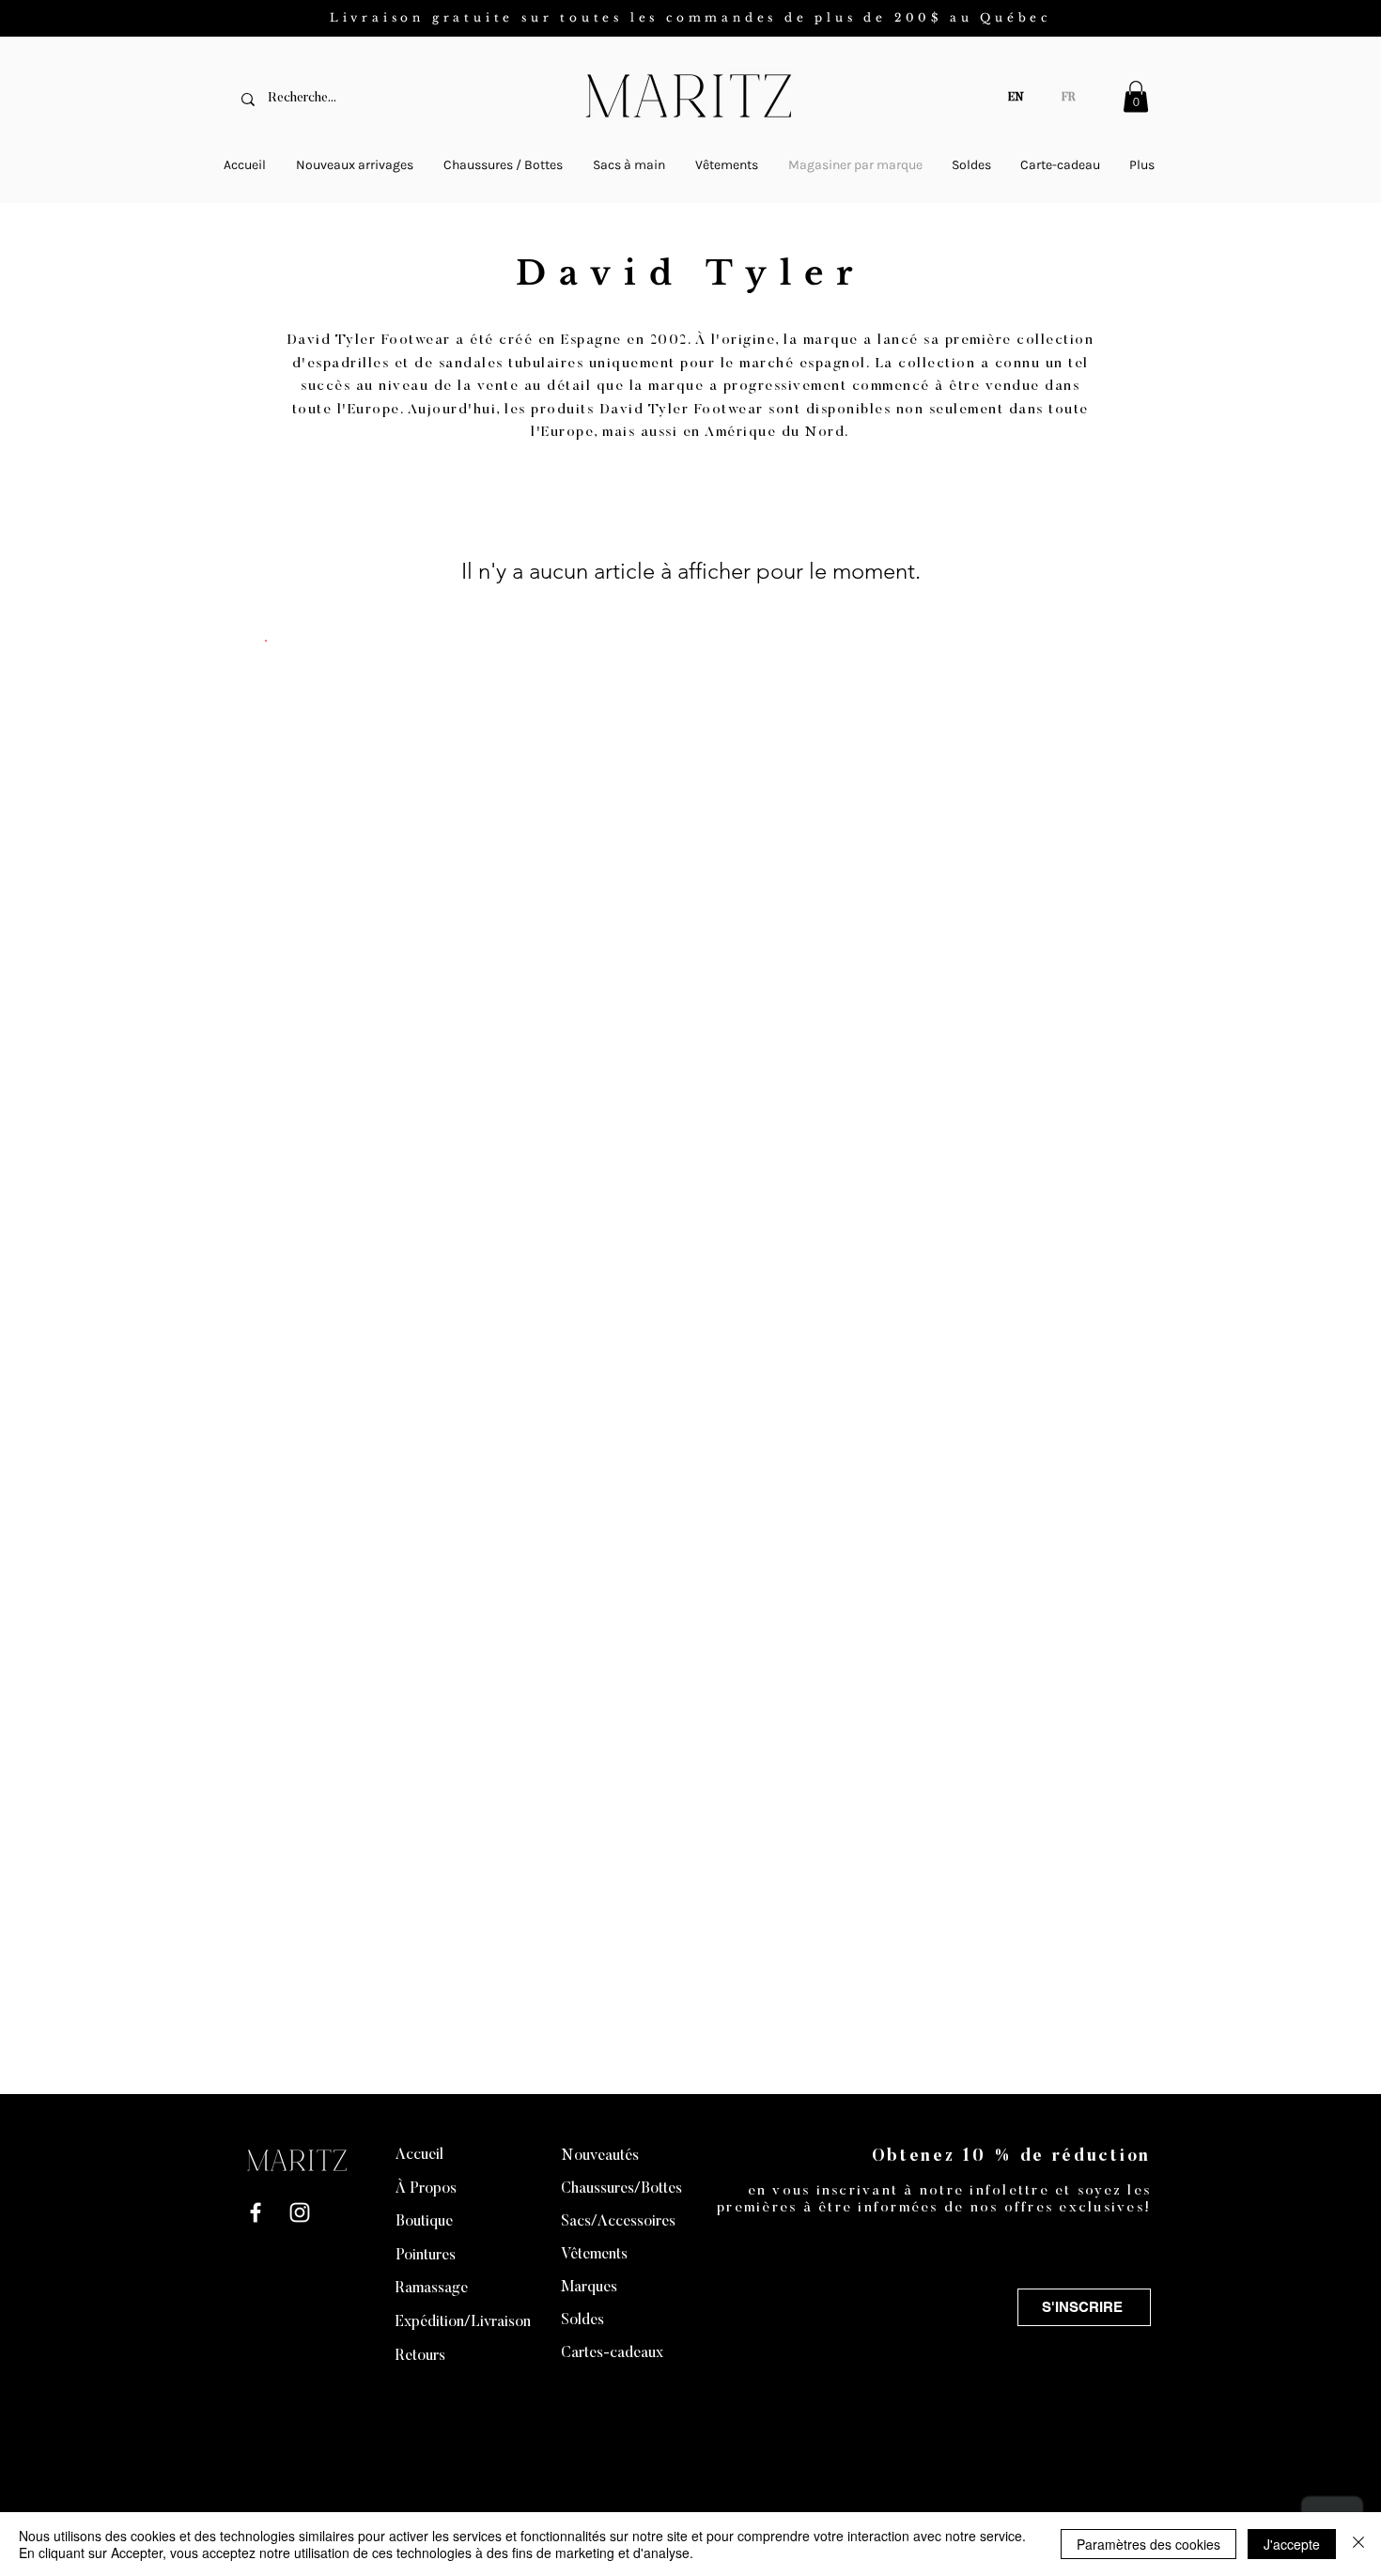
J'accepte (1292, 2544)
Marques (589, 2288)
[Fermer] (1358, 2544)
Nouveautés (600, 2156)
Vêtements (594, 2255)
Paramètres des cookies (1148, 2544)
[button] (1136, 96)
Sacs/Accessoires (618, 2222)
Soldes (582, 2320)
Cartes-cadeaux (612, 2353)
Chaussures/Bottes (621, 2189)
